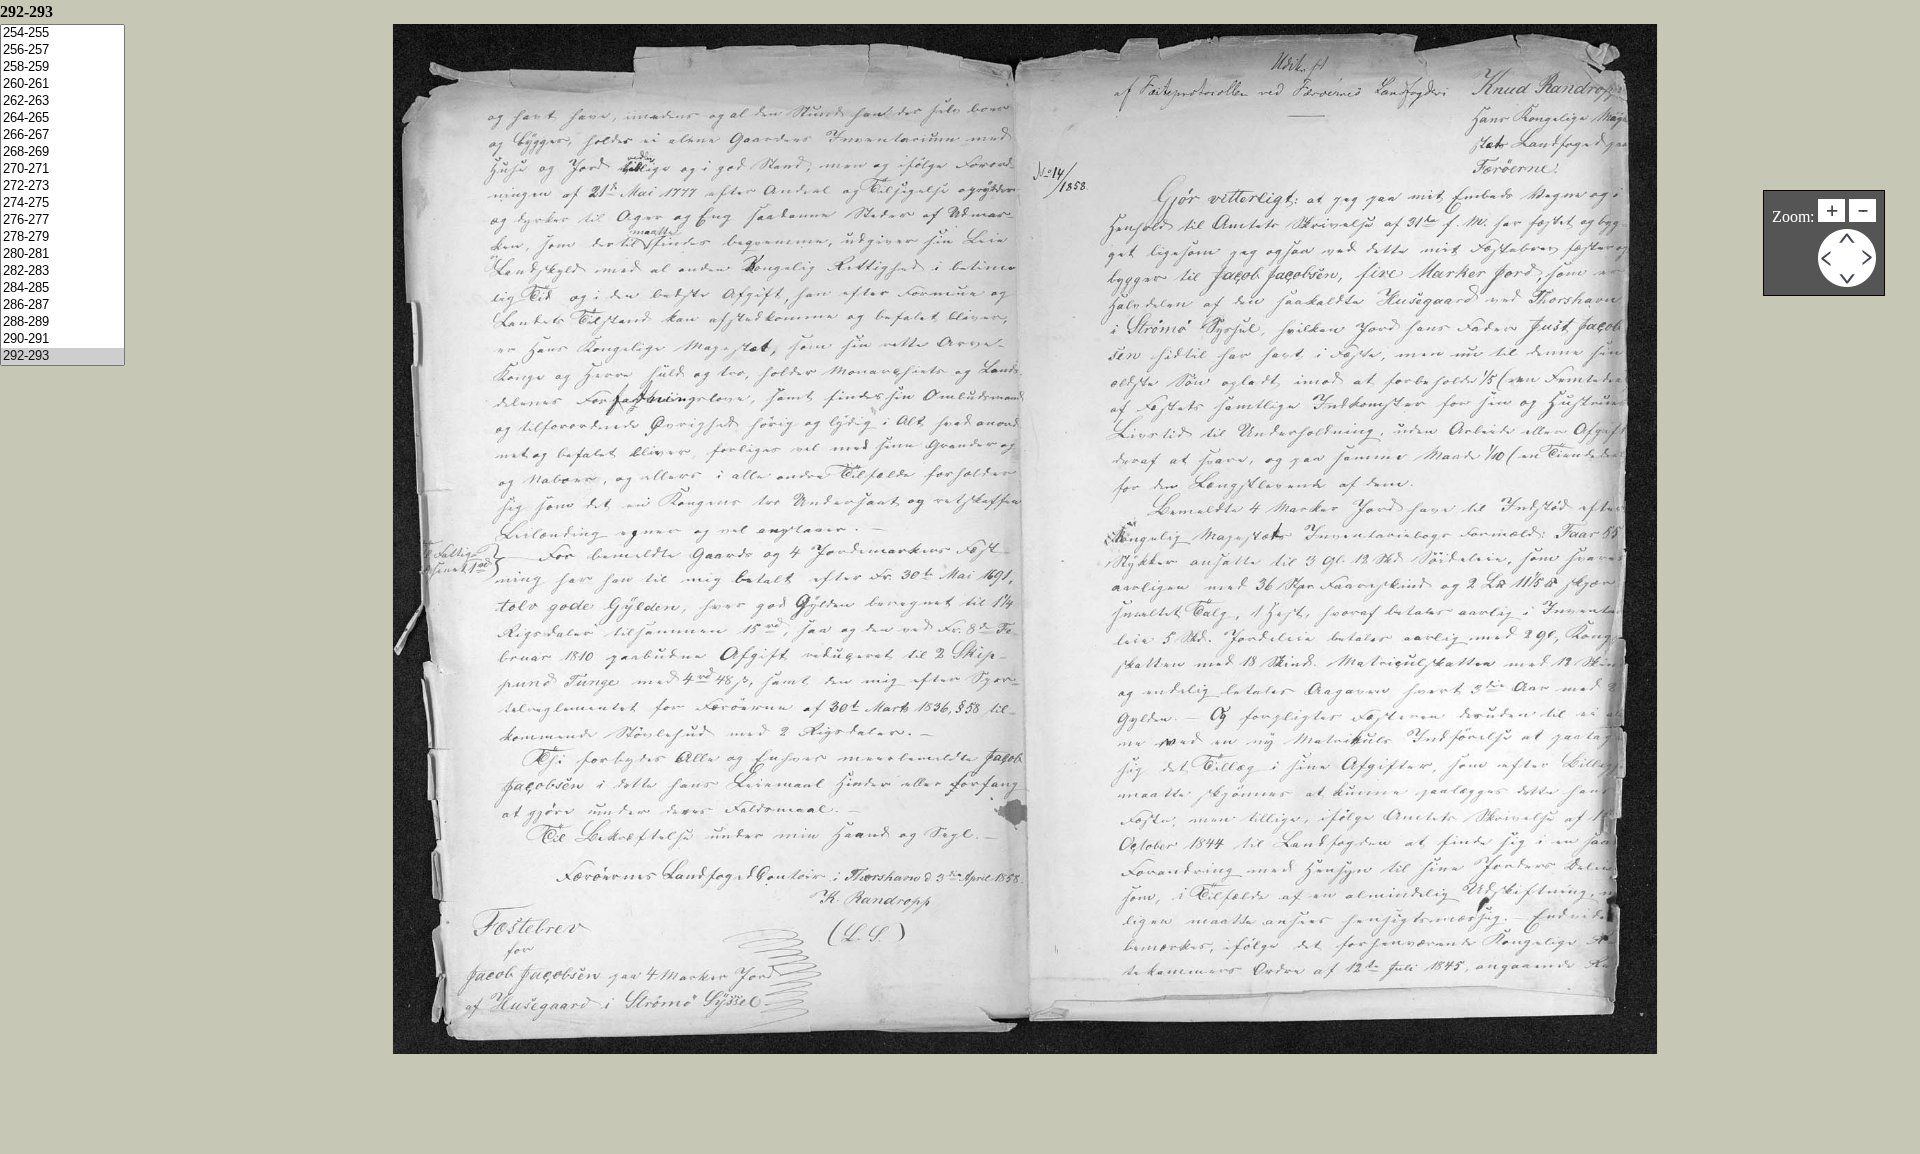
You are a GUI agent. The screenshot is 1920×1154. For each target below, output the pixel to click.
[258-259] (62, 67)
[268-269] (62, 152)
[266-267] (62, 135)
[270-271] (62, 169)
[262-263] (62, 101)
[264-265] (62, 118)
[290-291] (62, 339)
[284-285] (62, 288)
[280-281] (62, 254)
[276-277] (62, 220)
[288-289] (62, 322)
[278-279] (62, 237)
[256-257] (62, 50)
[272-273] (62, 186)
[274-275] (62, 203)
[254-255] (62, 33)
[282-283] (62, 271)
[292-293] (62, 356)
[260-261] (62, 84)
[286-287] (62, 305)
